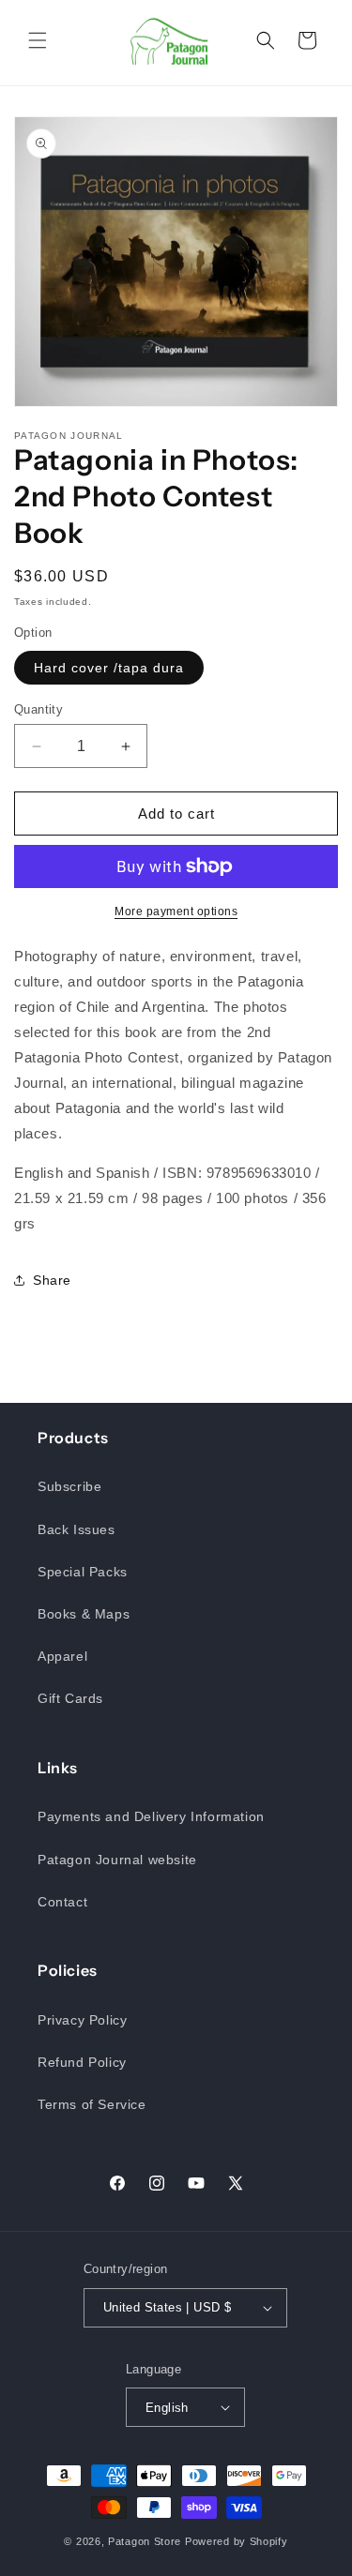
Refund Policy (82, 2062)
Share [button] (52, 1280)
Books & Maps (84, 1614)
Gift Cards (70, 1698)
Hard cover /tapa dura (109, 668)
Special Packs (83, 1572)
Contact (62, 1902)
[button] (38, 40)
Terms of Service (92, 2104)
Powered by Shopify (237, 2541)
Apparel (62, 1656)
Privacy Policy (82, 2020)
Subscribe (69, 1486)
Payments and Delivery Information (151, 1816)
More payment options (176, 911)
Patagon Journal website (117, 1860)
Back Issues (77, 1529)
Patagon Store (145, 2541)
